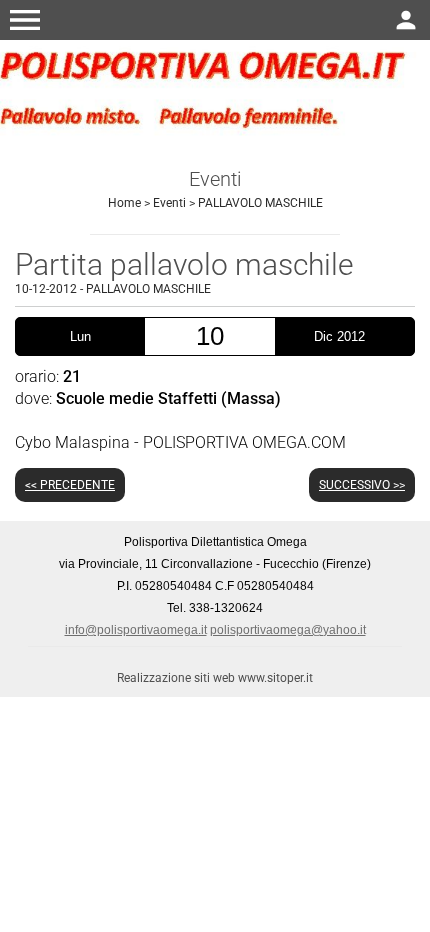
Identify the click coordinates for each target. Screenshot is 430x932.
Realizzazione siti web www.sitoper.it (215, 678)
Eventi (169, 203)
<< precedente (70, 485)
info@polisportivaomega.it (136, 630)
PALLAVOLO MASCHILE (260, 203)
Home (124, 203)
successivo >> (362, 485)
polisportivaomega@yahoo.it (288, 630)
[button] (25, 20)
